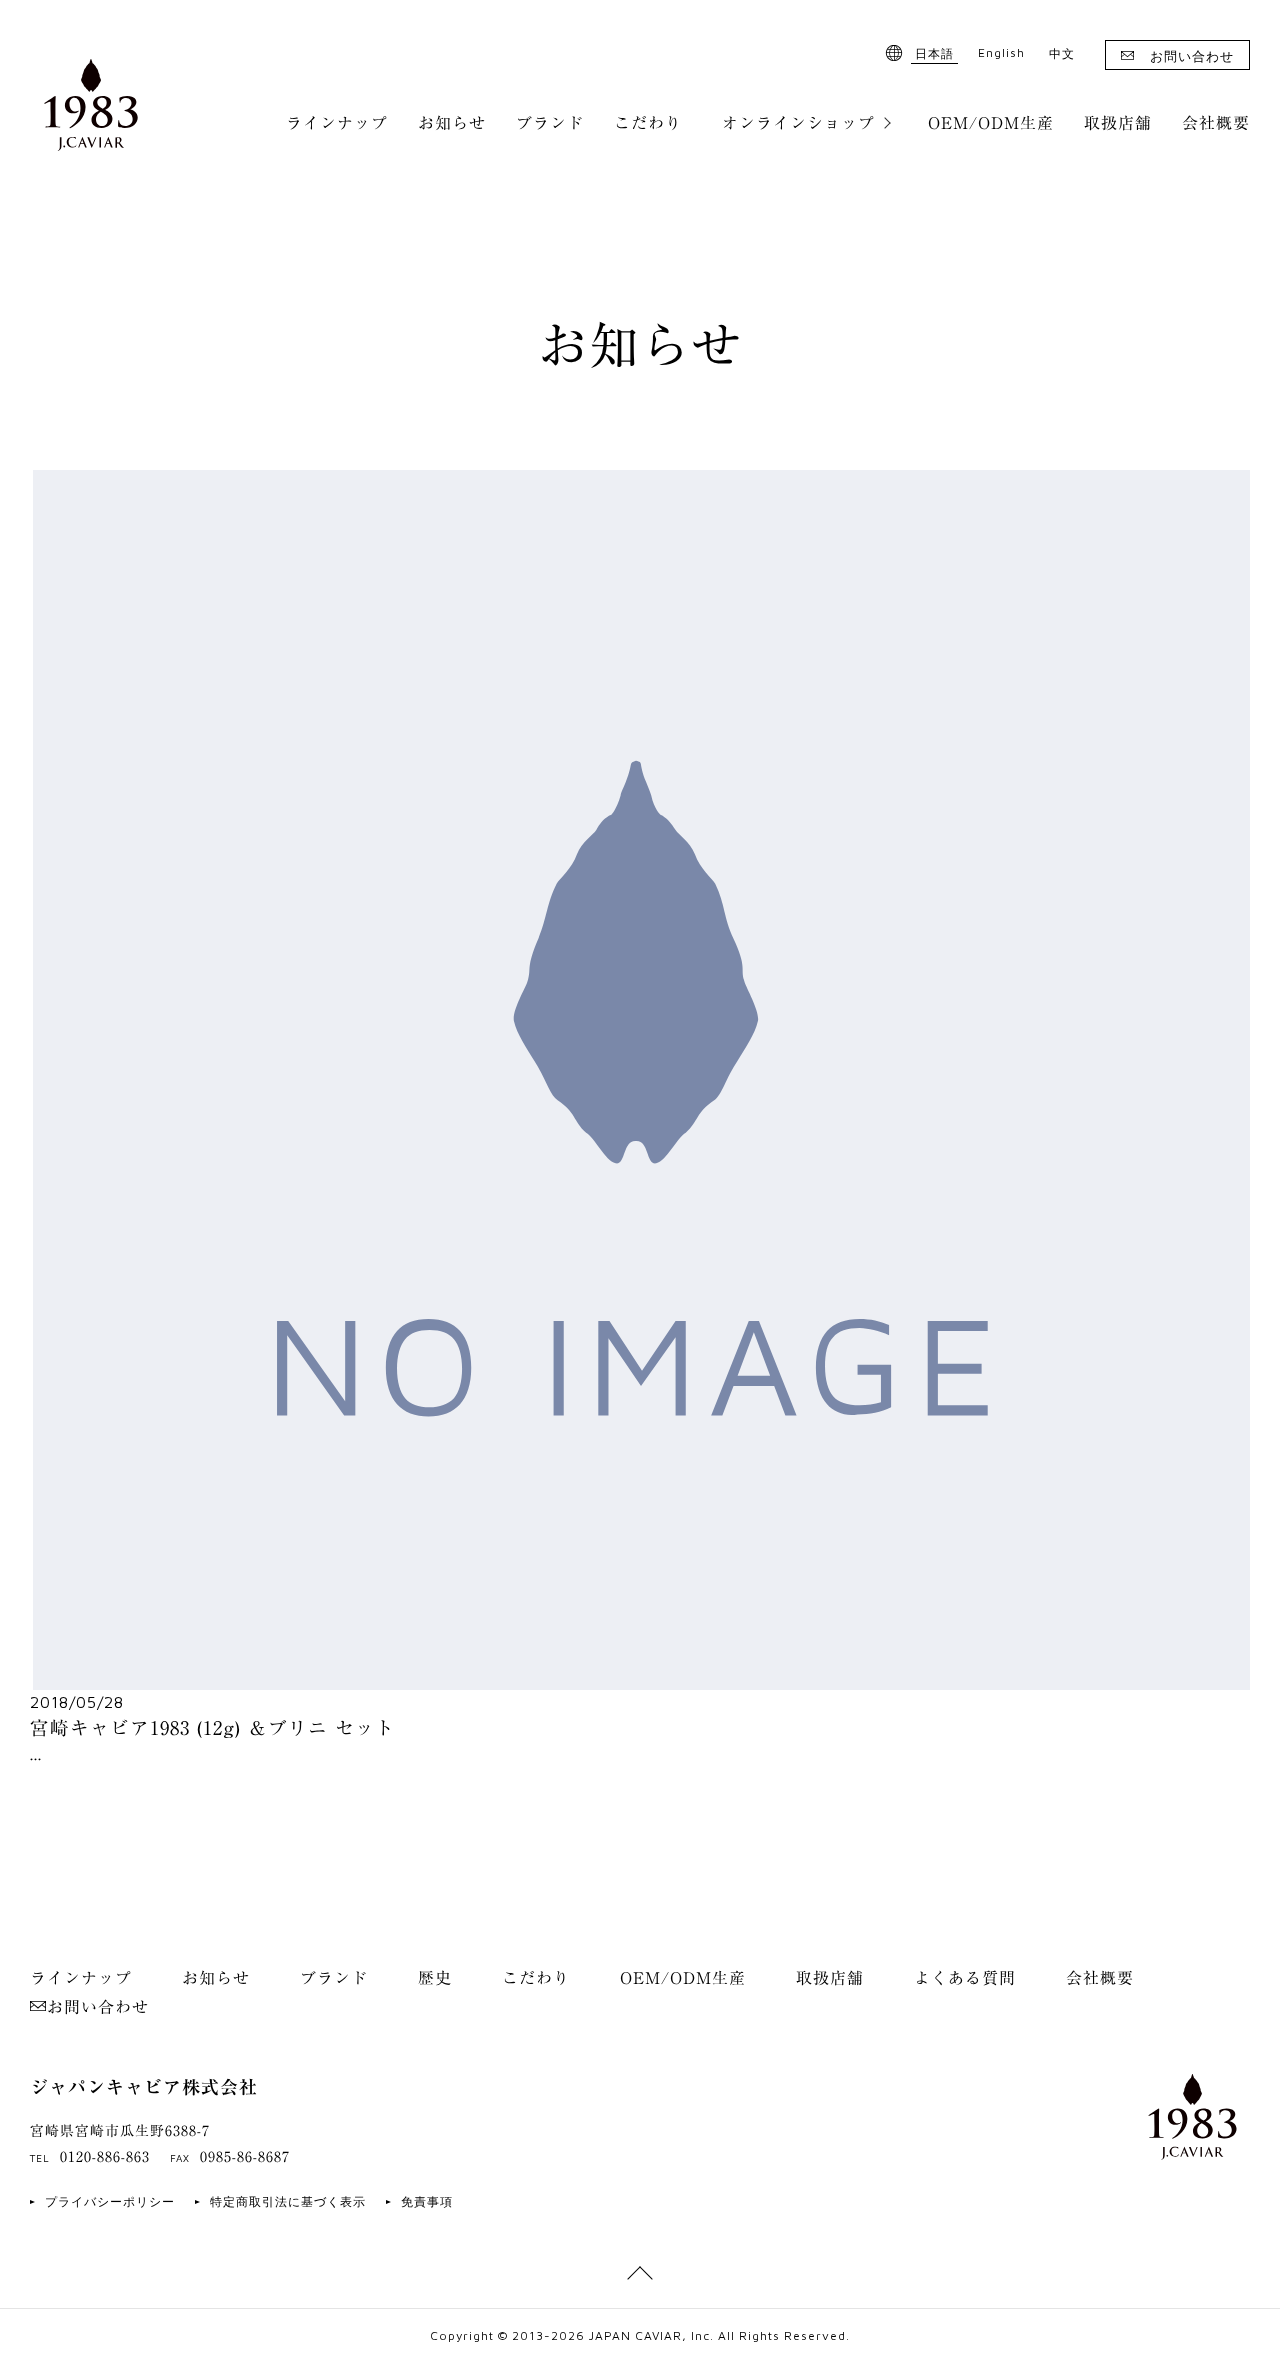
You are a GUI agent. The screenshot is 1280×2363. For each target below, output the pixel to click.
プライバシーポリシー (110, 2201)
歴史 (435, 1978)
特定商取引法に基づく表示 (288, 2201)
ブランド (550, 123)
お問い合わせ (1192, 56)
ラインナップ (337, 123)
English (1001, 52)
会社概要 (1216, 123)
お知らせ (452, 123)
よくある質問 (965, 1978)
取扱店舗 (1118, 123)
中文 (1062, 53)
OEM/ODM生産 (991, 123)
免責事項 (427, 2201)
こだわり (648, 123)
